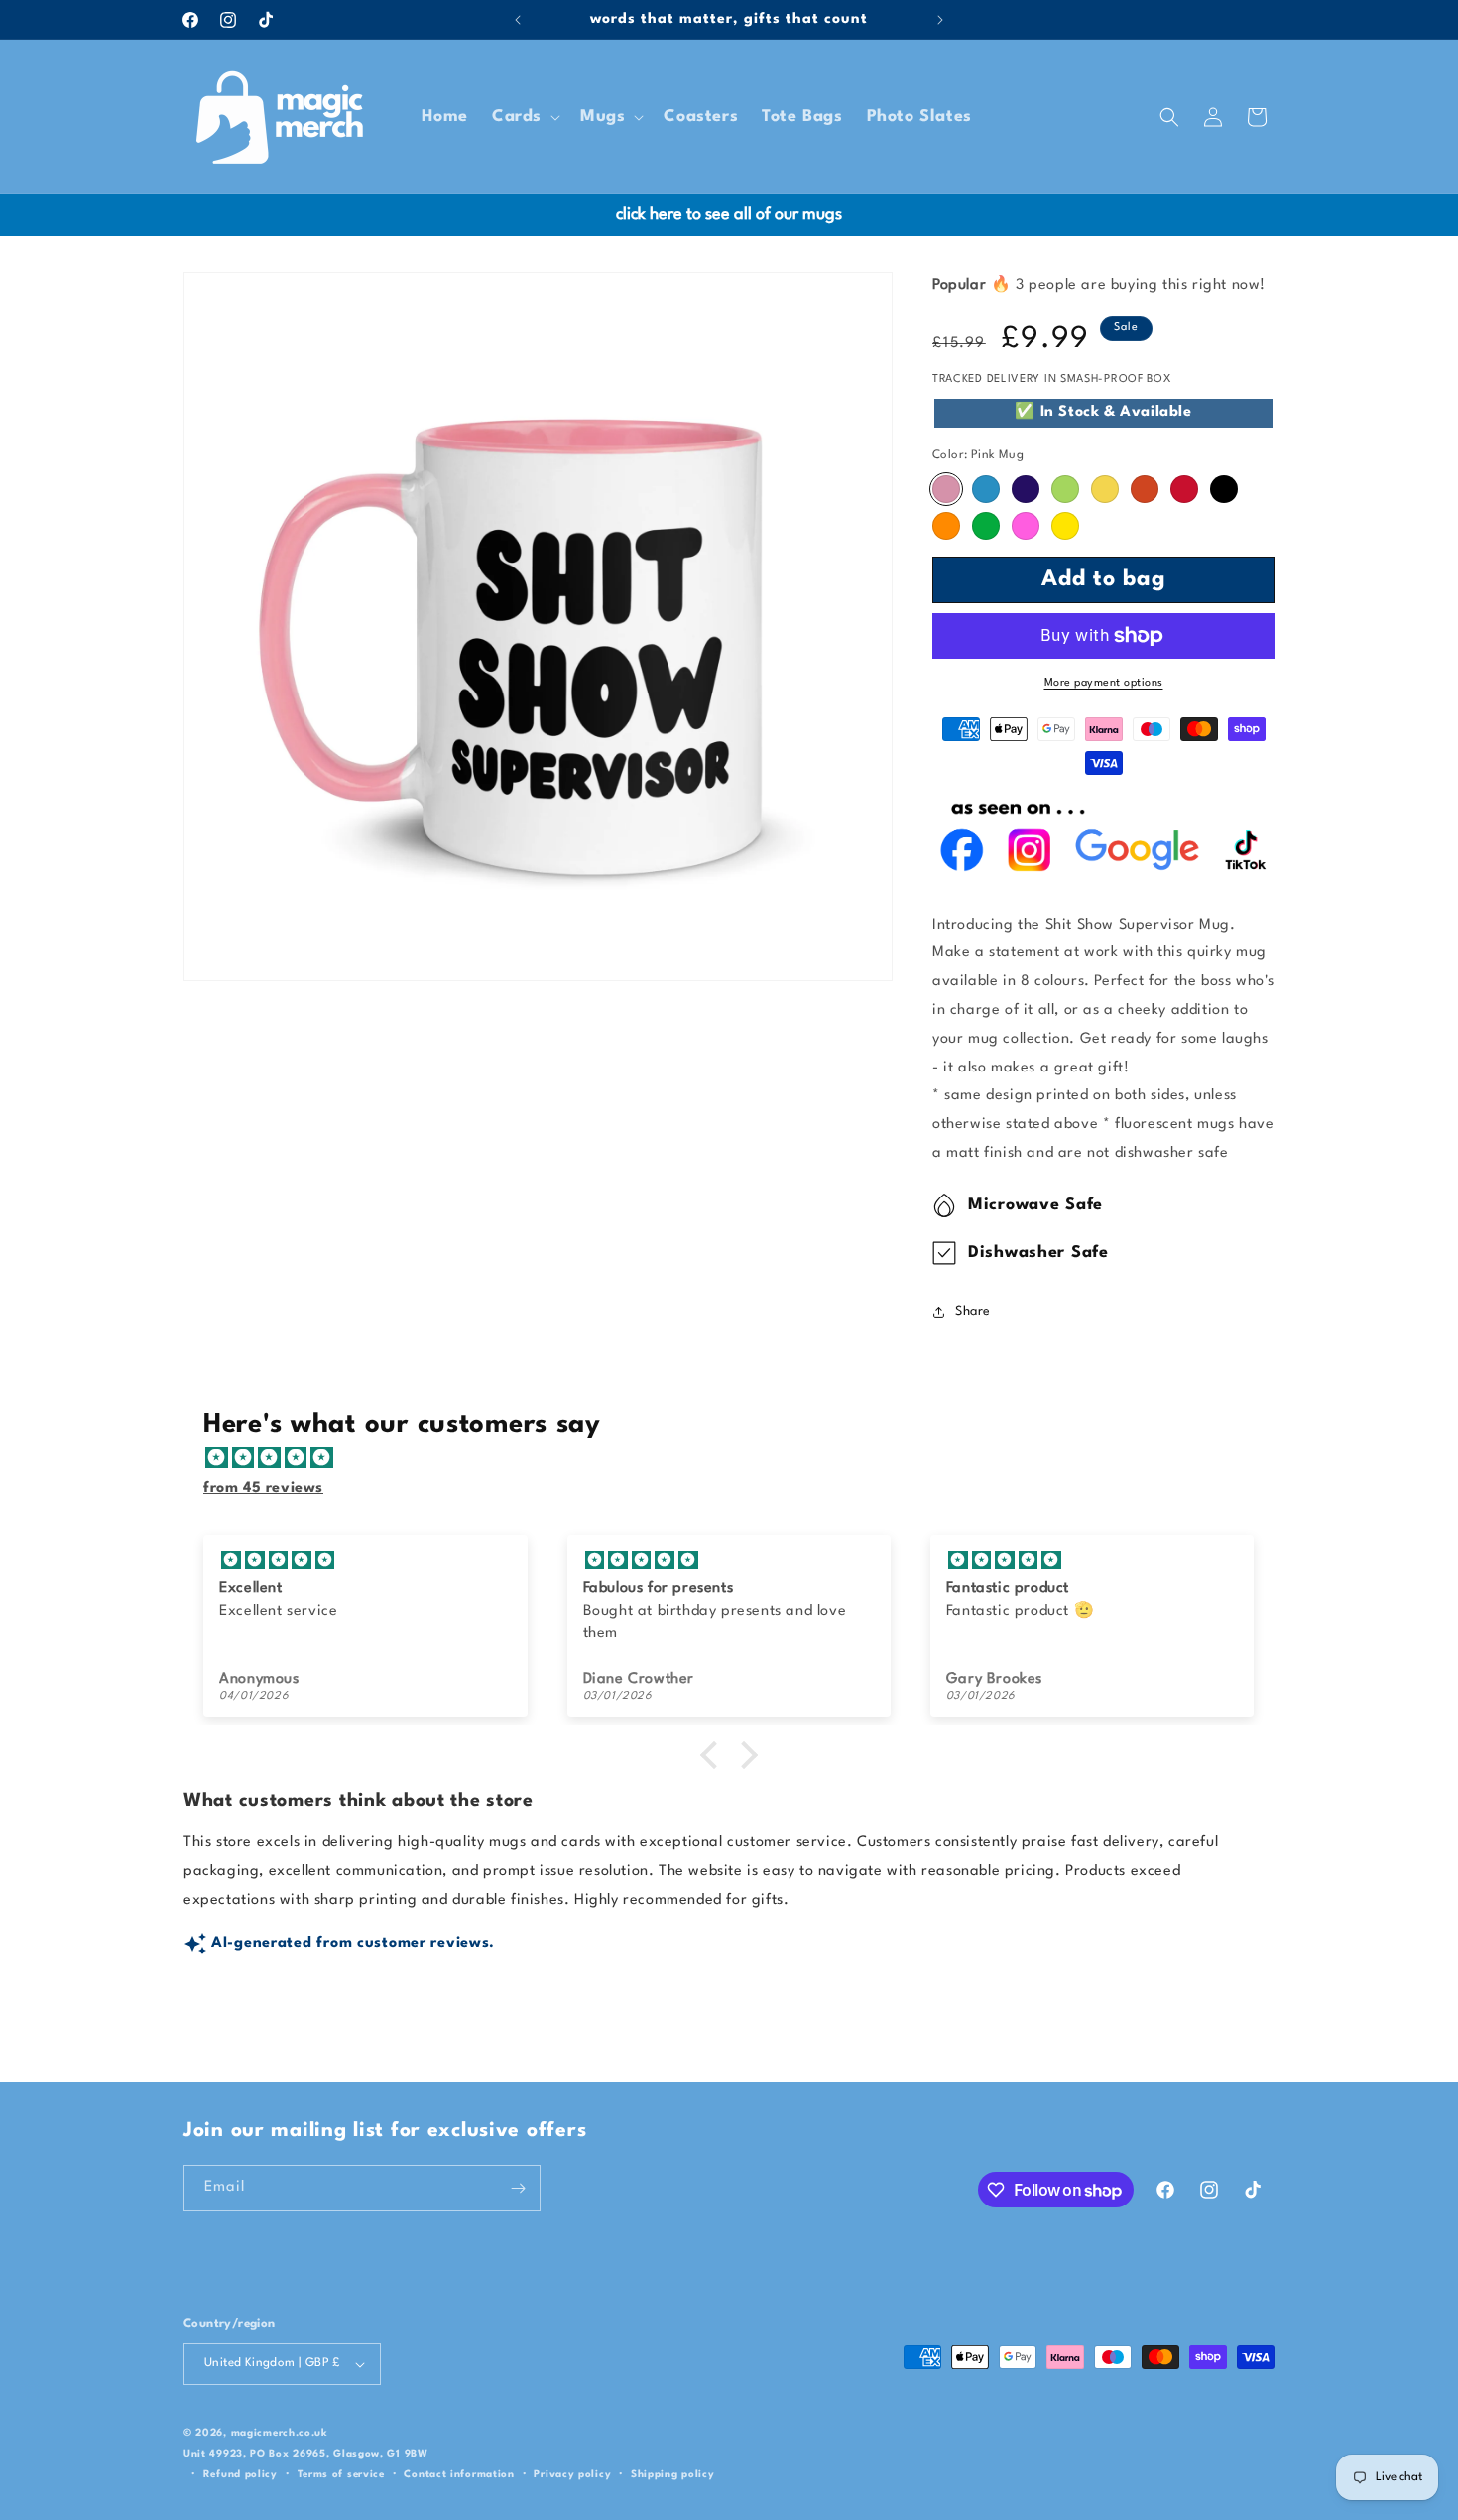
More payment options (1104, 683)
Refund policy (241, 2474)
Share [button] (973, 1311)
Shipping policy (673, 2474)
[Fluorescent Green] (986, 526)
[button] (524, 117)
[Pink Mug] (946, 489)
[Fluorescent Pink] (1026, 526)
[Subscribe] (518, 2188)
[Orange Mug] (1145, 489)
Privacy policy (572, 2474)
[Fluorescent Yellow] (1065, 526)
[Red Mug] (1184, 489)
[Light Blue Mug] (986, 489)
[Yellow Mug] (1105, 489)
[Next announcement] (940, 20)
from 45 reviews (263, 1489)
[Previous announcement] (518, 20)
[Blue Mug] (1026, 489)
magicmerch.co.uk (280, 2433)
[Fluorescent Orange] (946, 526)
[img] (739, 1459)
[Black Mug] (1224, 489)
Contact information (459, 2474)
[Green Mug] (1065, 489)
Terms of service (341, 2474)
